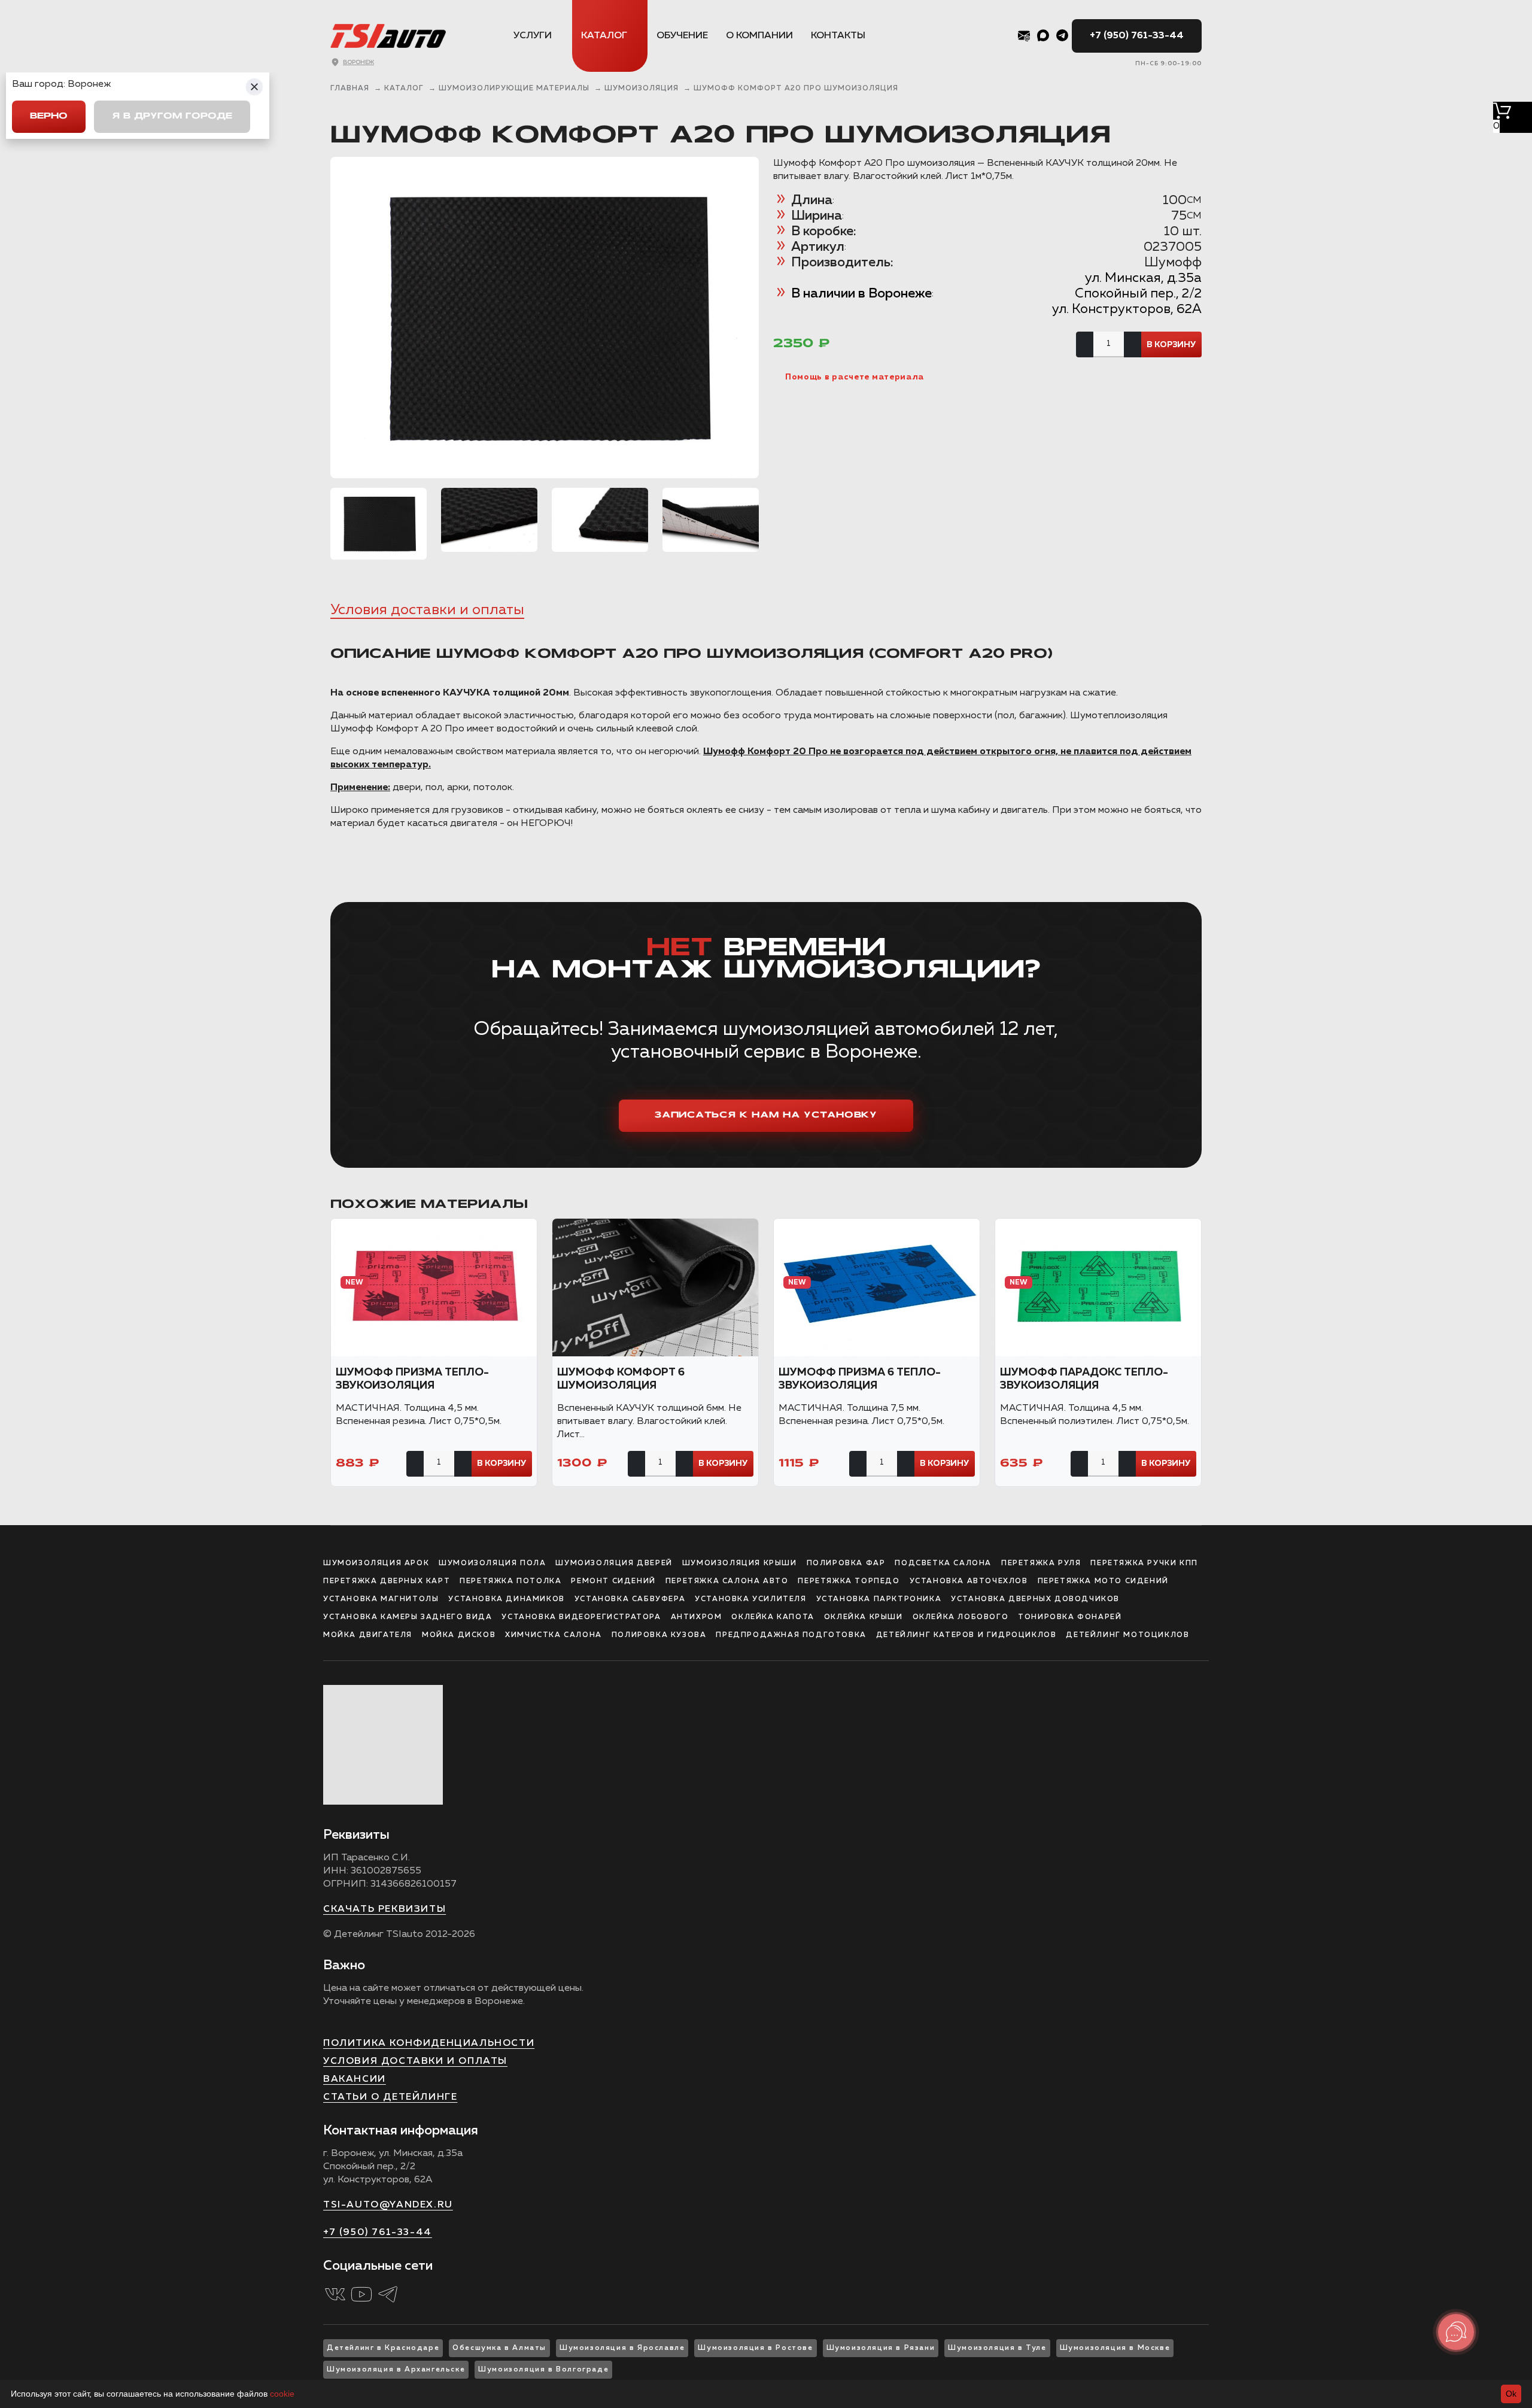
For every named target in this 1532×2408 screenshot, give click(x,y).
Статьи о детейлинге (390, 2097)
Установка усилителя (750, 1599)
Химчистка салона (554, 1635)
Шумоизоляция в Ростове (755, 2348)
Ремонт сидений (613, 1581)
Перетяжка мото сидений (1103, 1581)
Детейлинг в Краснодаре (383, 2348)
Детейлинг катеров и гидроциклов (966, 1635)
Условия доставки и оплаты (427, 610)
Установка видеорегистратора (581, 1617)
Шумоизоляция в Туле (997, 2348)
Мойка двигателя (368, 1635)
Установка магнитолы (381, 1599)
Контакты (838, 36)
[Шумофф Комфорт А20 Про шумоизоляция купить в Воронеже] (545, 318)
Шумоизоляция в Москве (1115, 2348)
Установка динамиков (506, 1599)
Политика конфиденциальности (429, 2043)
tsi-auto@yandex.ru (388, 2205)
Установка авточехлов (969, 1581)
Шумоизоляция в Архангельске (396, 2370)
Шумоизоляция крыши (740, 1563)
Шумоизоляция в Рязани (881, 2348)
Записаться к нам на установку (766, 1115)
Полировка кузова (659, 1635)
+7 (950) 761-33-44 (1137, 36)
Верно (49, 116)
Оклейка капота (773, 1617)
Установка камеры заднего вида (408, 1617)
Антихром (697, 1617)
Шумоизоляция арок (376, 1563)
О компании (759, 36)
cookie (282, 2394)
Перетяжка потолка (510, 1581)
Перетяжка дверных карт (387, 1581)
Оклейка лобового (961, 1617)
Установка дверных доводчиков (1035, 1599)
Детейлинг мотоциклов (1127, 1635)
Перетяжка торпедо (849, 1581)
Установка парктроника (879, 1599)
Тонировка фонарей (1070, 1617)
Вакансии (355, 2079)
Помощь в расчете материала (855, 377)
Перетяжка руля (1041, 1563)
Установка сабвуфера (630, 1599)
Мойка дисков (459, 1635)
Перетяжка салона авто (727, 1581)
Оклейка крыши (864, 1617)
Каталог (604, 36)
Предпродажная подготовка (791, 1635)
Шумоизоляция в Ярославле (622, 2348)
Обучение (682, 36)
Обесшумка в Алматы (499, 2348)
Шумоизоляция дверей (614, 1563)
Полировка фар (846, 1563)
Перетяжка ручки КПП (1144, 1563)
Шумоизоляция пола (492, 1563)
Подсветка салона (943, 1563)
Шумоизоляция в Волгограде (543, 2370)
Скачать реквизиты (384, 1909)
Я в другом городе (172, 116)
